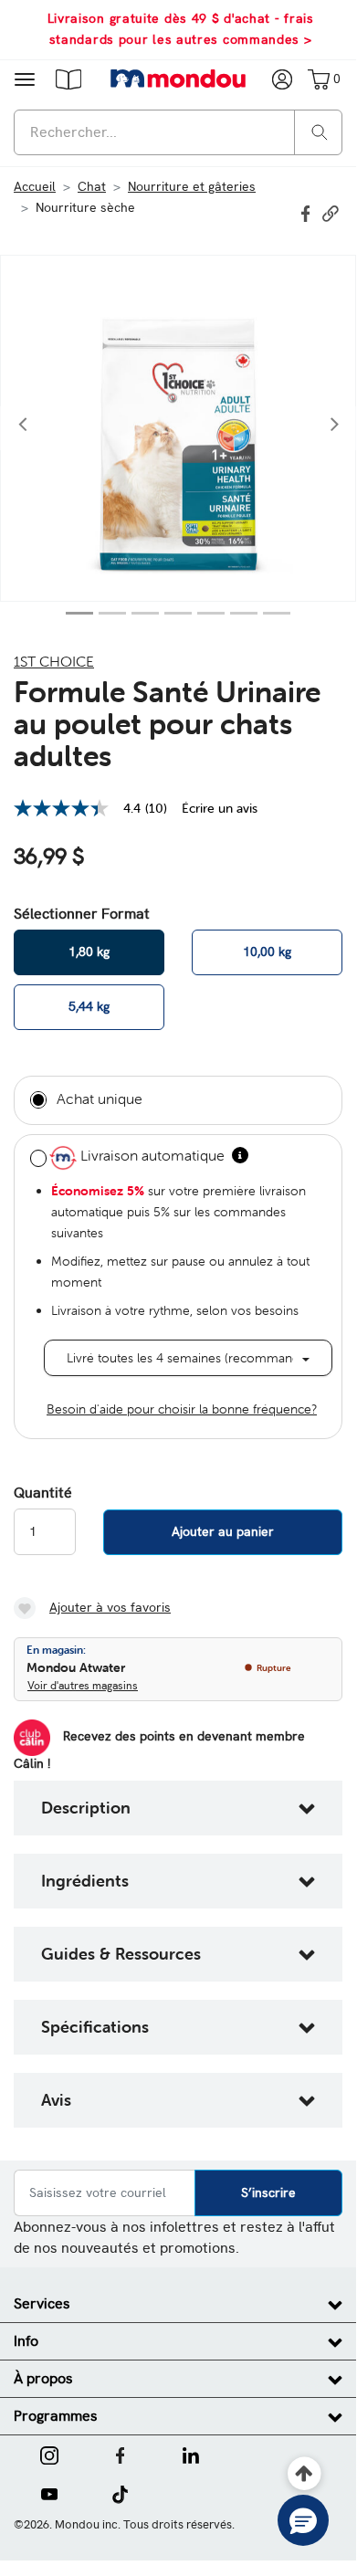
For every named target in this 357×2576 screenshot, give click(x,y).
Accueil (35, 186)
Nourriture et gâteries (192, 186)
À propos (43, 2378)
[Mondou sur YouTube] (49, 2493)
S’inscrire (268, 2192)
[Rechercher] (320, 131)
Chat (92, 186)
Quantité (43, 1493)
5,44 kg (89, 1006)
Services (42, 2303)
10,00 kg (267, 952)
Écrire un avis (220, 808)
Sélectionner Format (82, 914)
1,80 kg (89, 952)
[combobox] (178, 132)
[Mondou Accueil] (178, 79)
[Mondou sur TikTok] (120, 2493)
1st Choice (54, 661)
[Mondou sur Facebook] (121, 2454)
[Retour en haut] (304, 2474)
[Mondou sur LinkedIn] (191, 2454)
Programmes (56, 2416)
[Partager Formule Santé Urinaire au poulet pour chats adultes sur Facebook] (308, 212)
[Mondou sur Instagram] (49, 2454)
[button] (68, 79)
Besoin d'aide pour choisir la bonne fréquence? (182, 1409)
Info (26, 2341)
